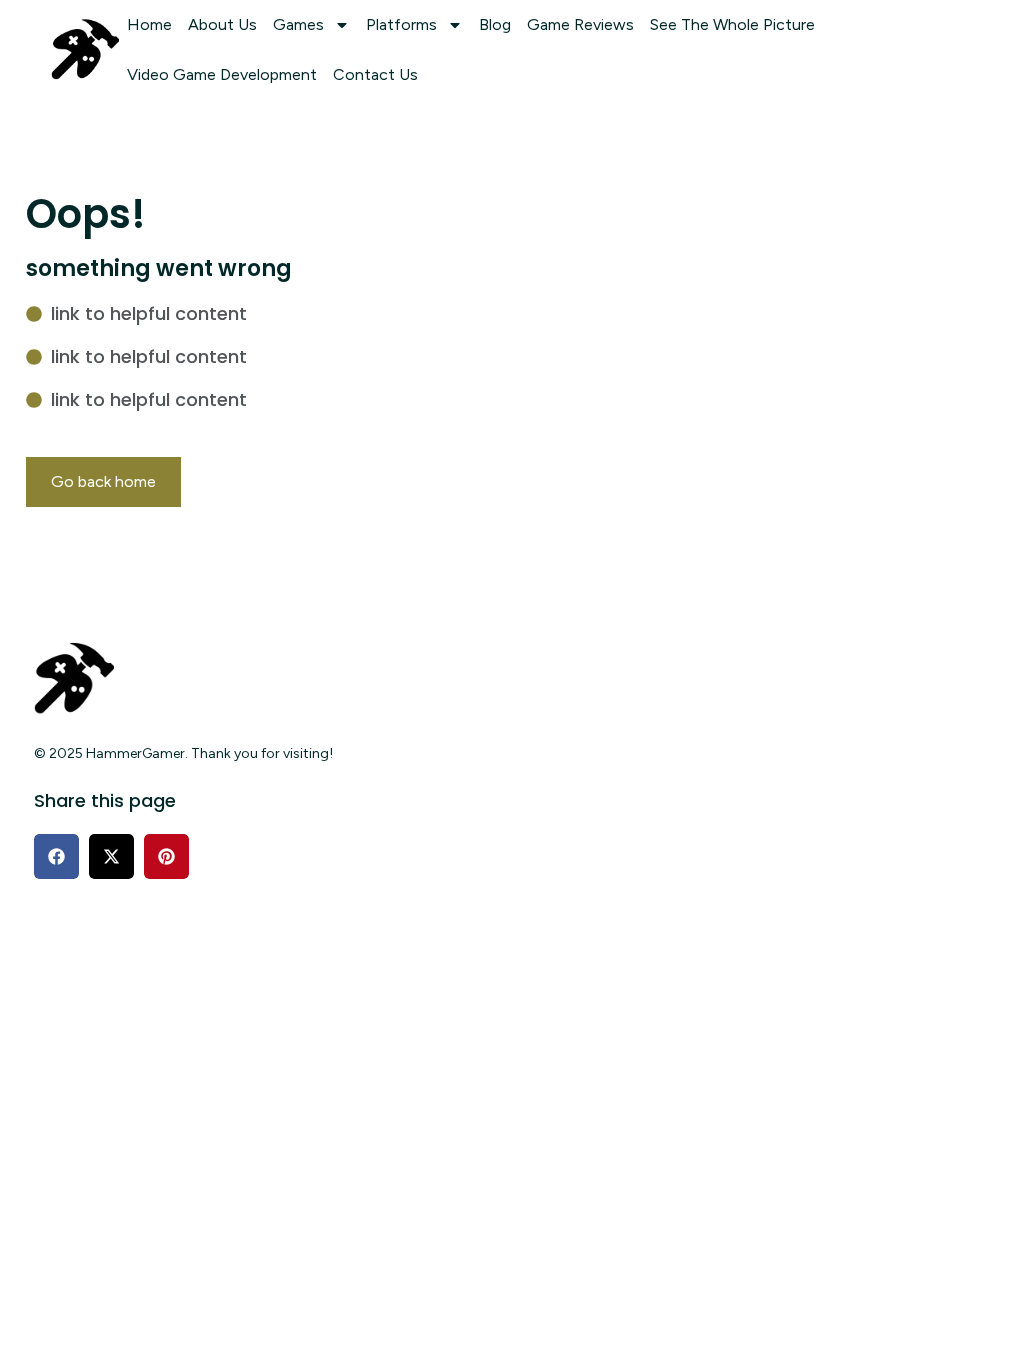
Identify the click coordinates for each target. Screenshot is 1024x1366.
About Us (222, 24)
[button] (56, 856)
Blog (495, 24)
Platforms (401, 24)
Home (149, 24)
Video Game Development (222, 74)
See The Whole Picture (732, 24)
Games (298, 24)
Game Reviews (580, 24)
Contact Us (375, 74)
